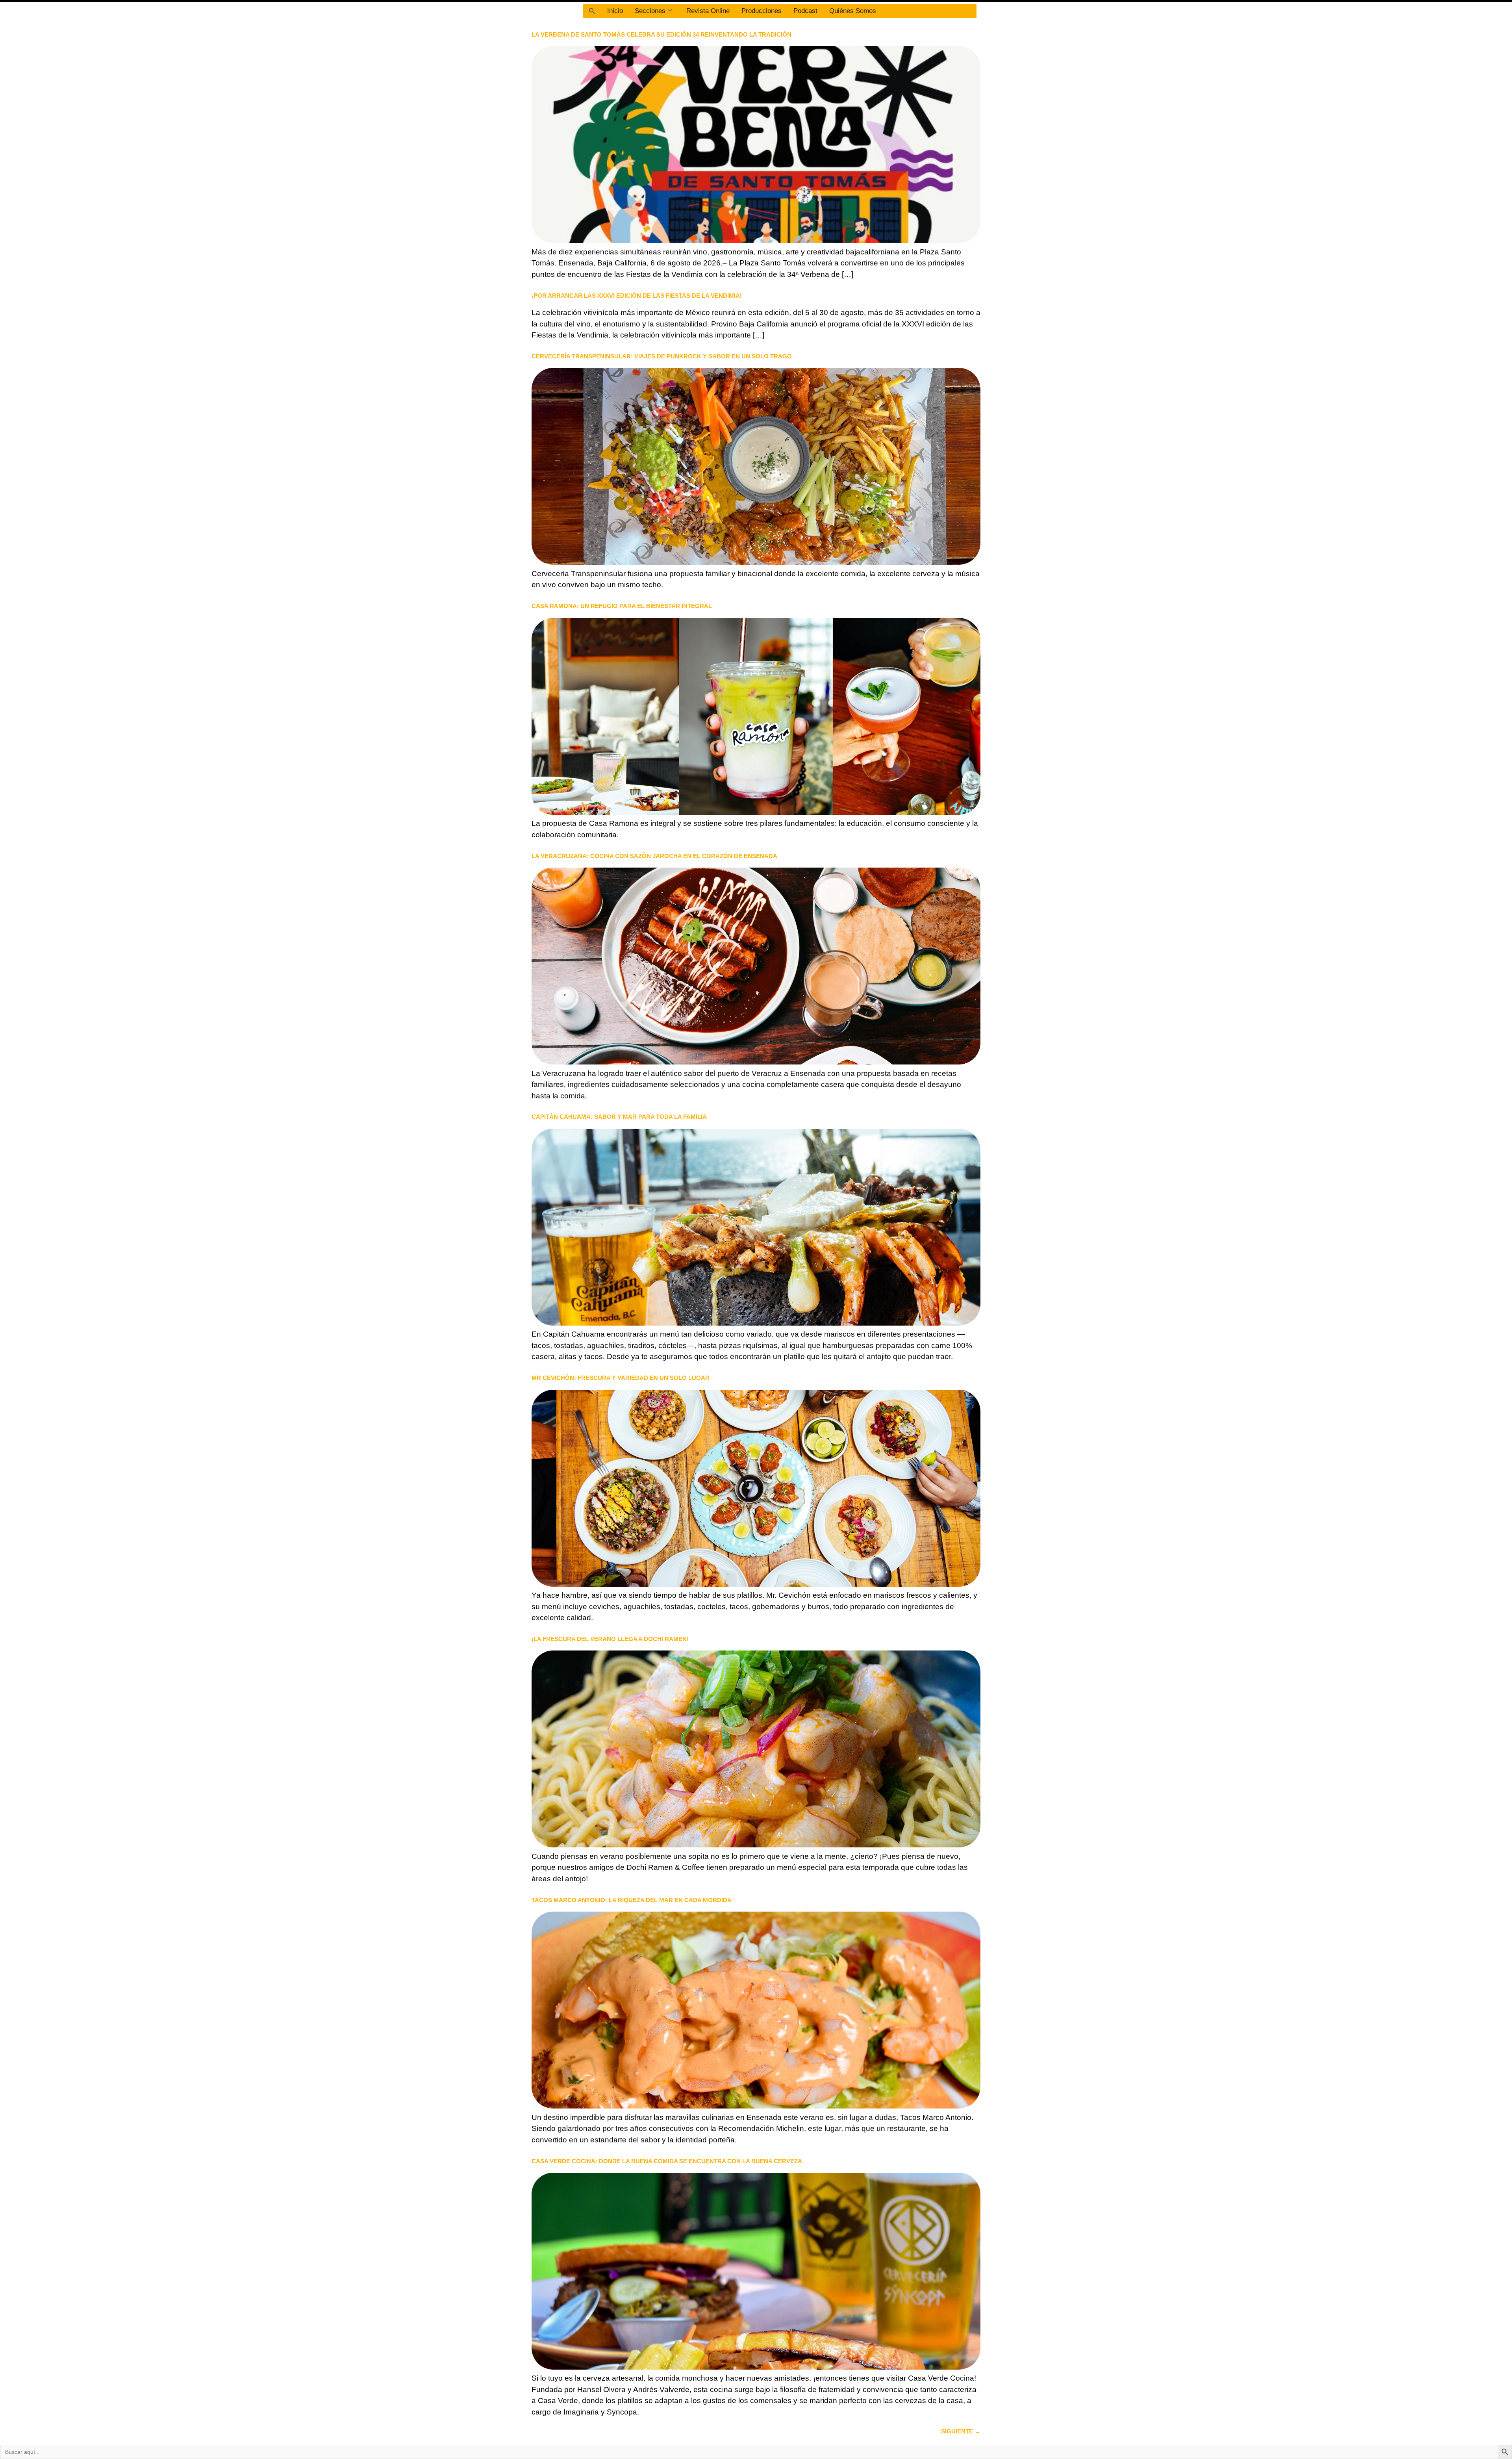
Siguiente (961, 2431)
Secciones (650, 11)
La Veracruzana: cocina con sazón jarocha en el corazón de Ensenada (654, 856)
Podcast (805, 11)
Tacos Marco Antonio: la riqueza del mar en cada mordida (632, 1900)
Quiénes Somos (853, 11)
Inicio (615, 11)
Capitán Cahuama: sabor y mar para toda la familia (619, 1117)
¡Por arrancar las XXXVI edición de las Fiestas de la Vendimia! (637, 296)
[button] (592, 11)
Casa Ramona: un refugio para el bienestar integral (622, 606)
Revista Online (708, 11)
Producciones (762, 11)
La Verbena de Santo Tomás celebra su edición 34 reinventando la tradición (661, 34)
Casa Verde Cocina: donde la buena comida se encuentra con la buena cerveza (667, 2161)
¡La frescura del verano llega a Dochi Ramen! (610, 1639)
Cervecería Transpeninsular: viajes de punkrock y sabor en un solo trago (662, 356)
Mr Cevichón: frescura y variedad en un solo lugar (621, 1378)
